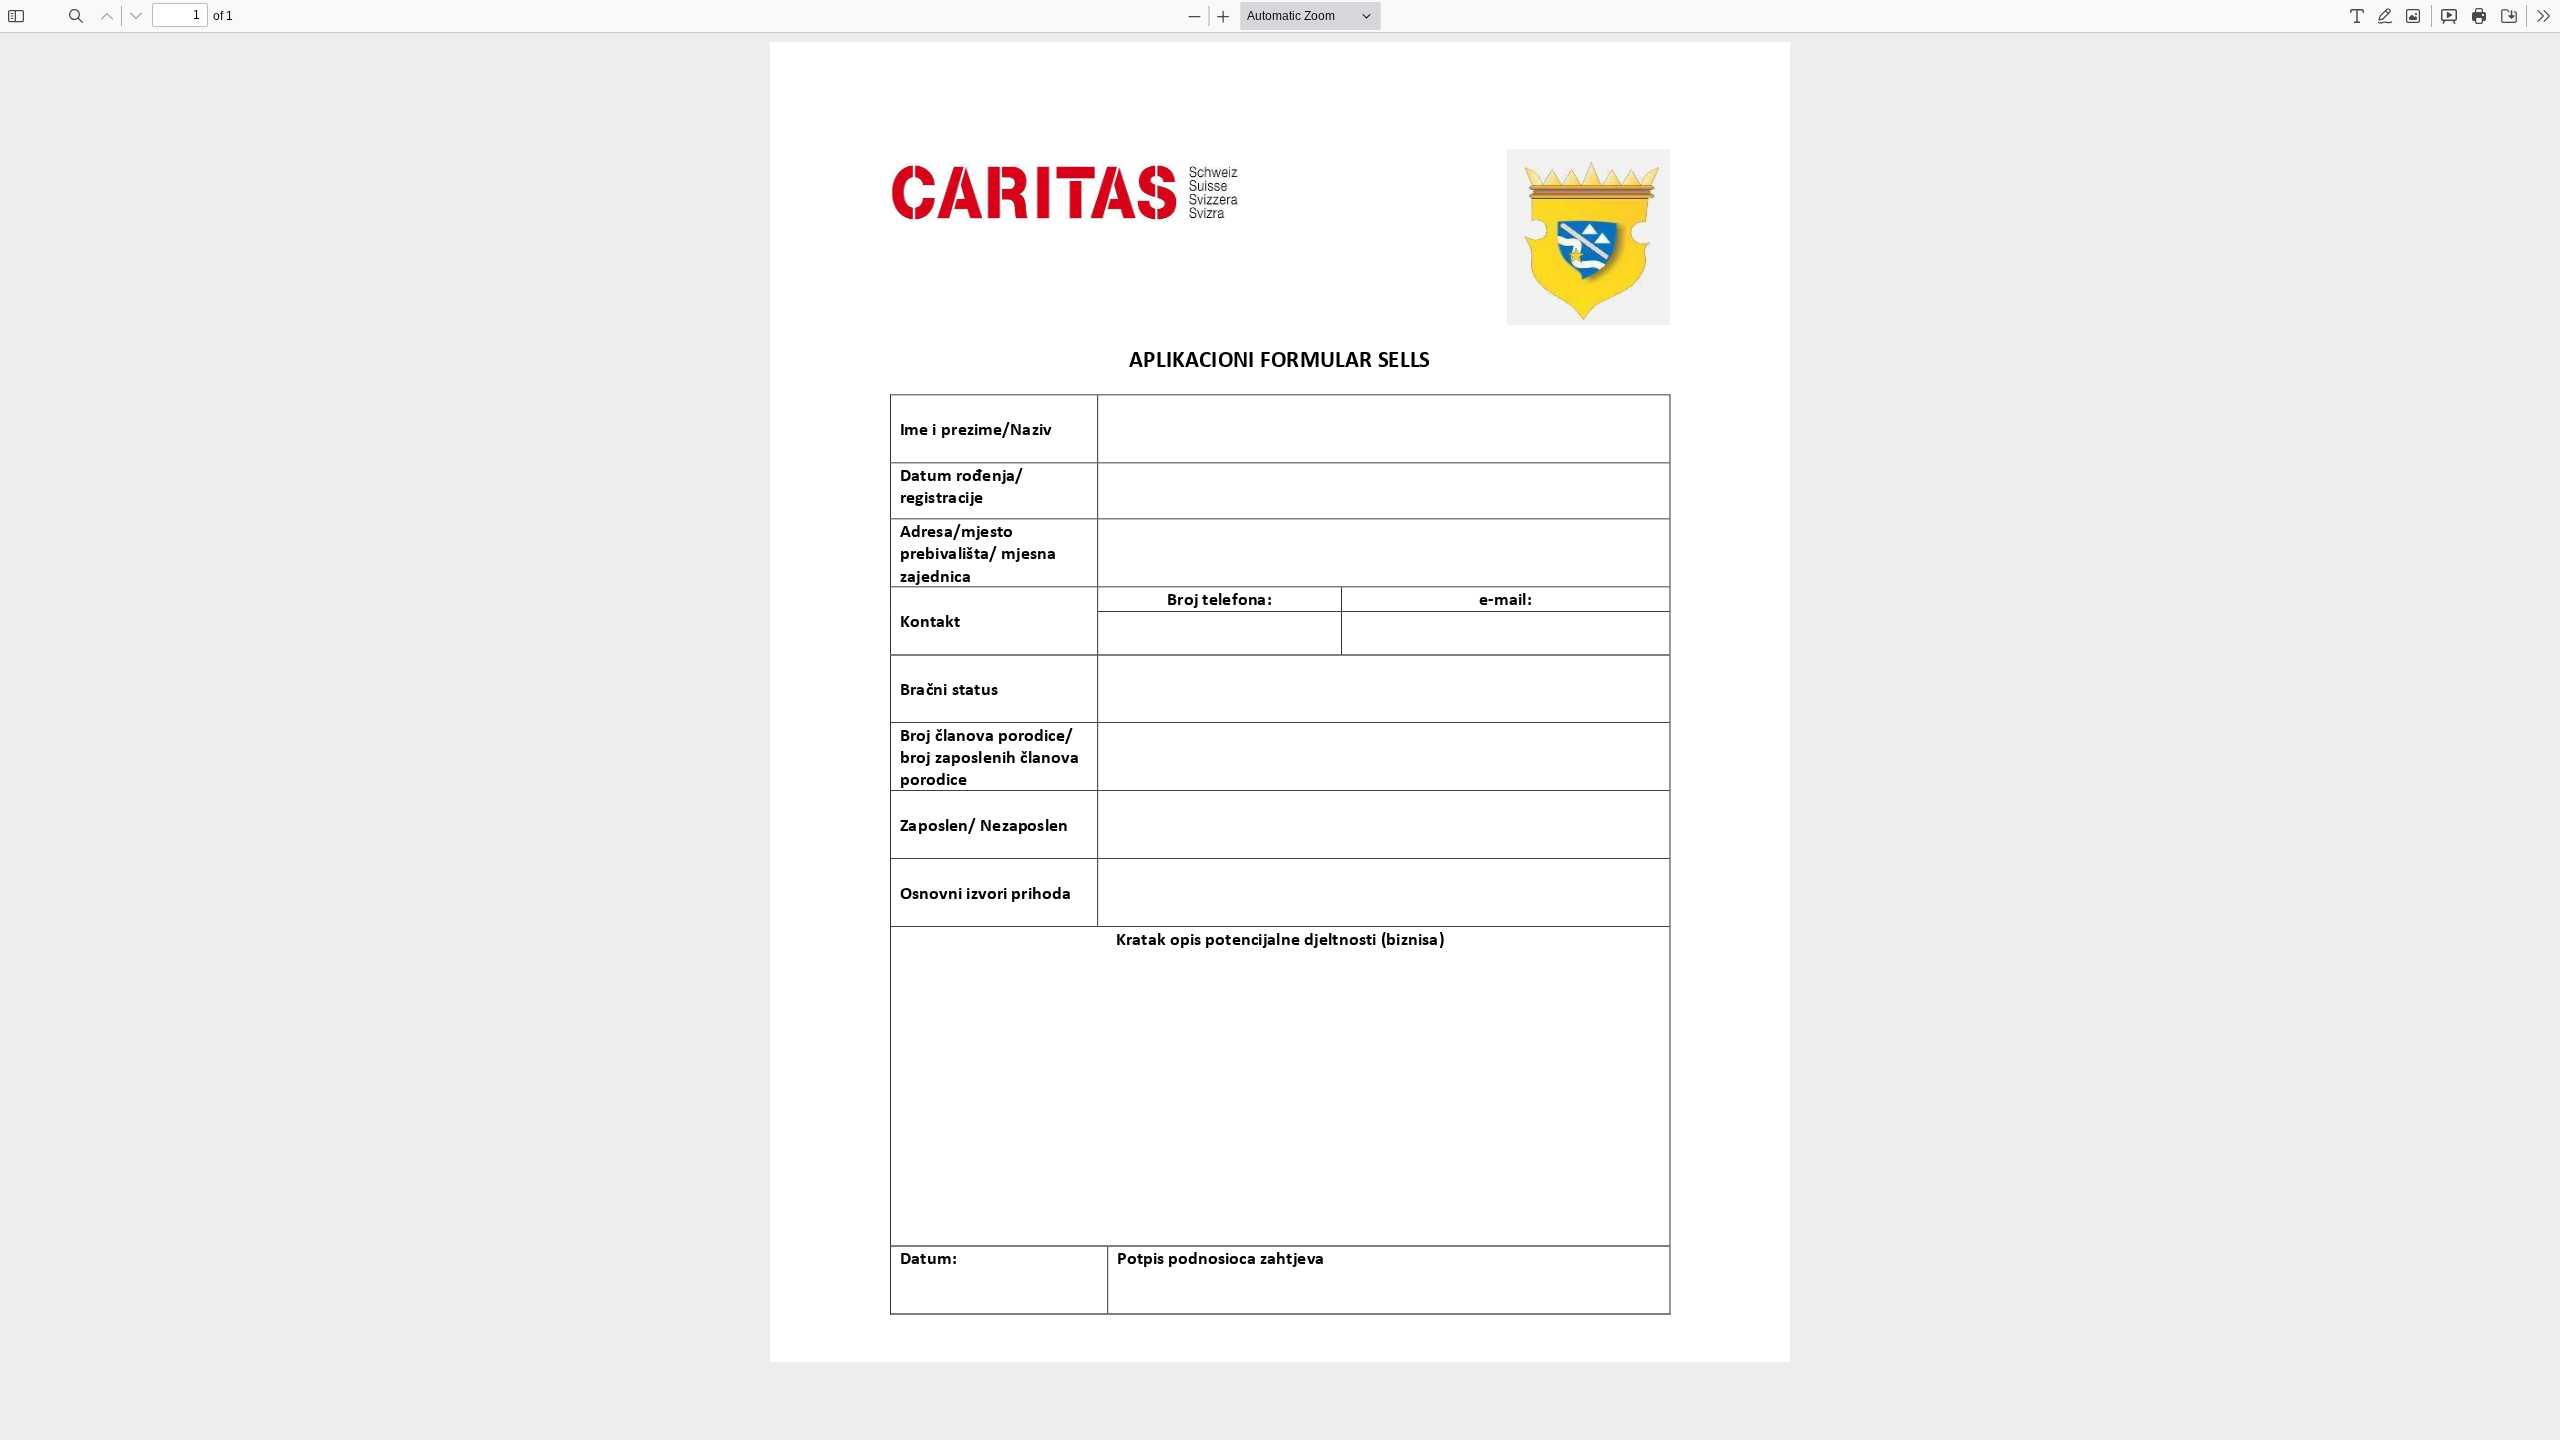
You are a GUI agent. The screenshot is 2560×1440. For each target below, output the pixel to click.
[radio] (2357, 16)
